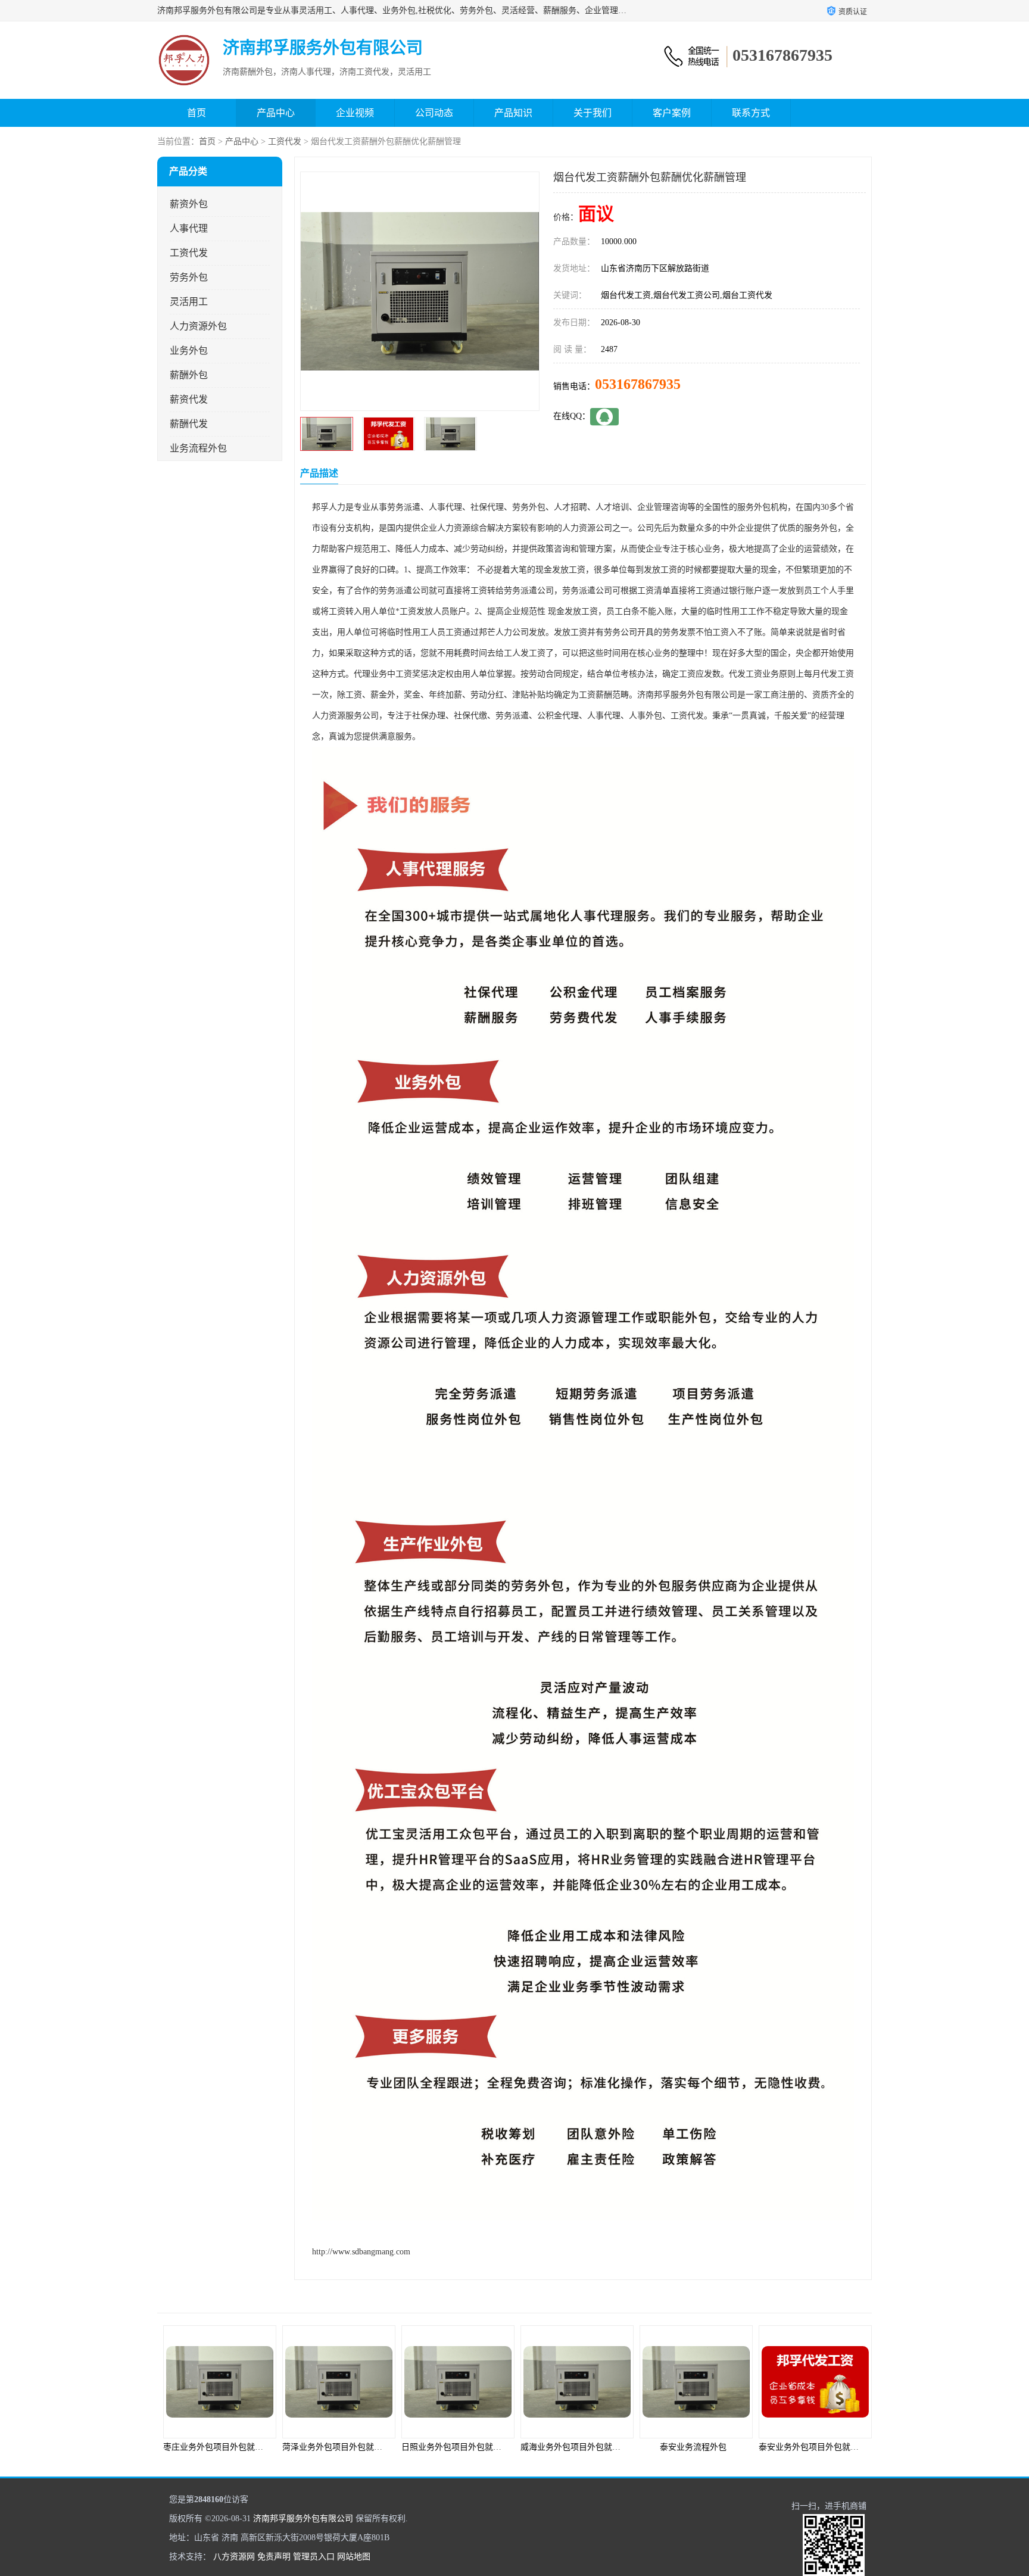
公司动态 (434, 113)
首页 (197, 113)
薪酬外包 (189, 375)
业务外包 (189, 351)
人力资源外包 (198, 326)
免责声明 (274, 2557)
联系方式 (751, 113)
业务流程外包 (198, 448)
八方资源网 (234, 2557)
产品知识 (513, 113)
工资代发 (285, 141)
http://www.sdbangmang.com (361, 2252)
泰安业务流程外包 (574, 2447)
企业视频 (355, 113)
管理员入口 (314, 2557)
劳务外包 (189, 277)
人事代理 (189, 228)
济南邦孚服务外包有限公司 (303, 2519)
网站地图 (354, 2557)
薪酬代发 (189, 424)
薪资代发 (189, 399)
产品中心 (276, 113)
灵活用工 (189, 302)
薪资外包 (189, 204)
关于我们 (593, 113)
